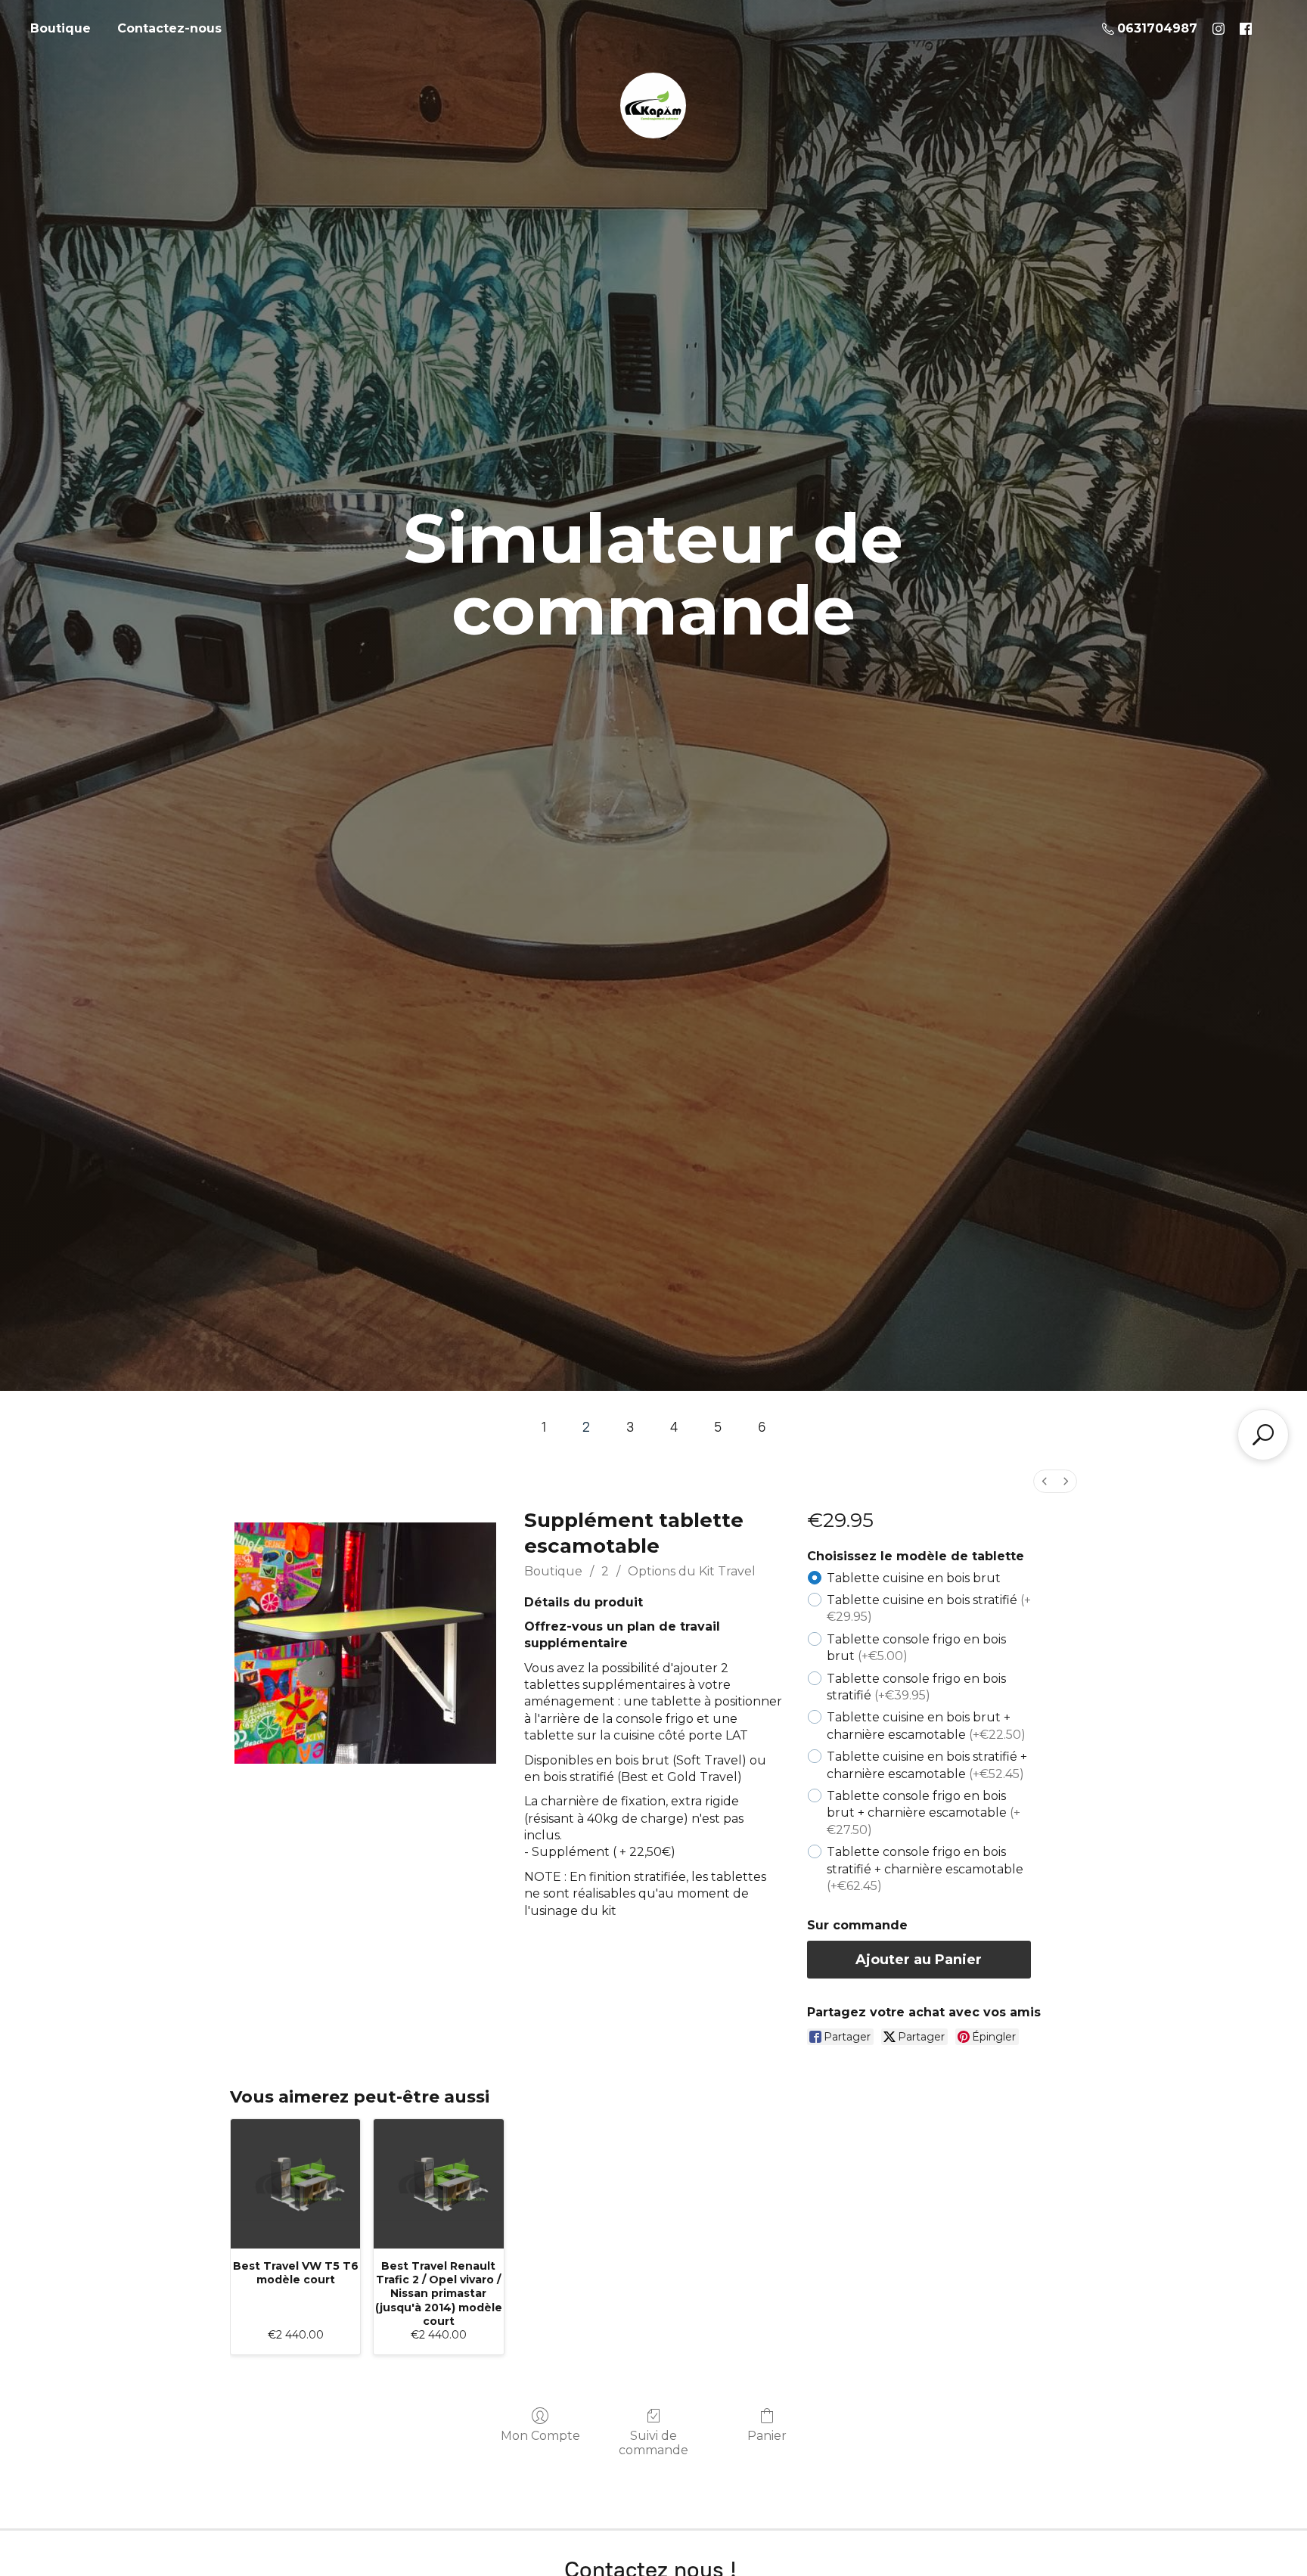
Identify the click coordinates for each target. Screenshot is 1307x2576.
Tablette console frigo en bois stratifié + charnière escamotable (925, 1869)
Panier (767, 2436)
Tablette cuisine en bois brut (914, 1578)
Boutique (61, 28)
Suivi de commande (653, 2443)
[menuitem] (1045, 1481)
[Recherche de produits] (1263, 1435)
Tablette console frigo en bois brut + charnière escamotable (924, 1813)
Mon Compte (540, 2436)
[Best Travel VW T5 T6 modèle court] (295, 2184)
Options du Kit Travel (692, 1571)
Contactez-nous (169, 28)
